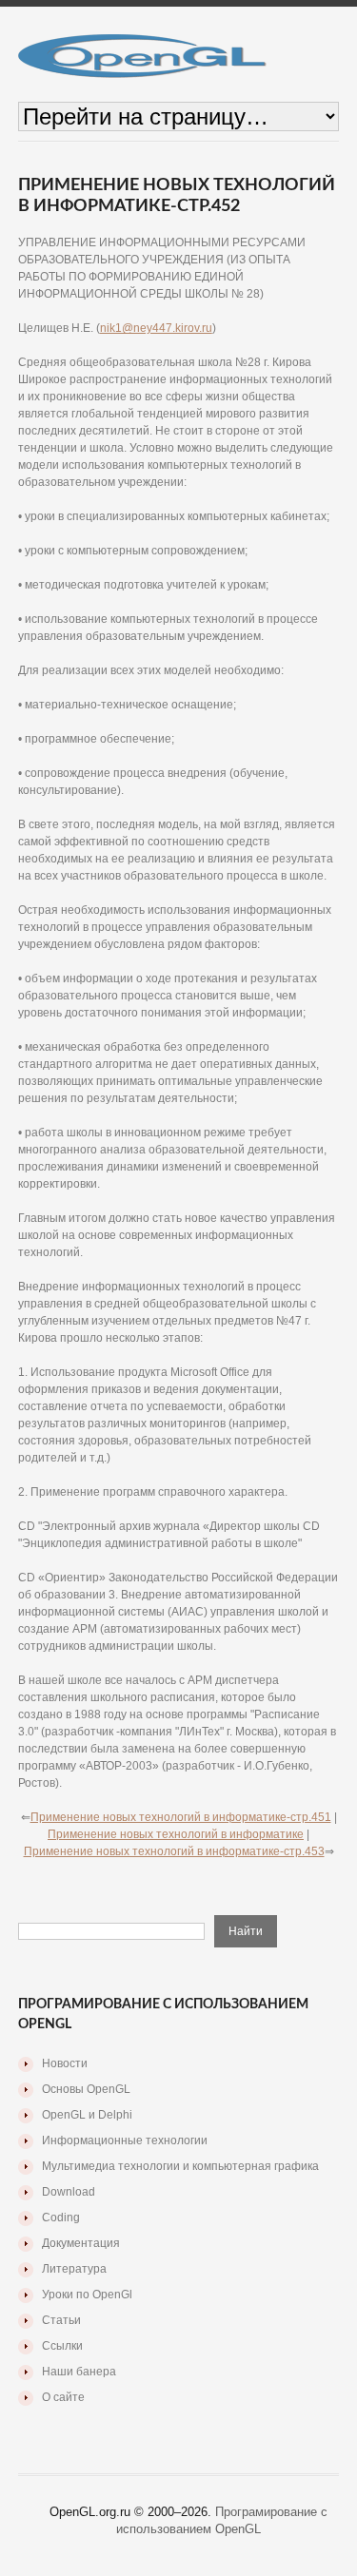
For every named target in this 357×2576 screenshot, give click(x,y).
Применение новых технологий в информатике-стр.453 (174, 1851)
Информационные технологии (125, 2140)
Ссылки (62, 2346)
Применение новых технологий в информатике (176, 1834)
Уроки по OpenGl (87, 2295)
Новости (65, 2063)
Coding (61, 2218)
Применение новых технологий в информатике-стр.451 (181, 1817)
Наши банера (79, 2372)
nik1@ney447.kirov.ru (156, 328)
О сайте (63, 2397)
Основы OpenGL (86, 2089)
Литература (74, 2269)
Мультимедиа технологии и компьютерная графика (180, 2166)
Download (69, 2192)
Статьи (61, 2320)
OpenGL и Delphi (87, 2115)
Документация (81, 2243)
